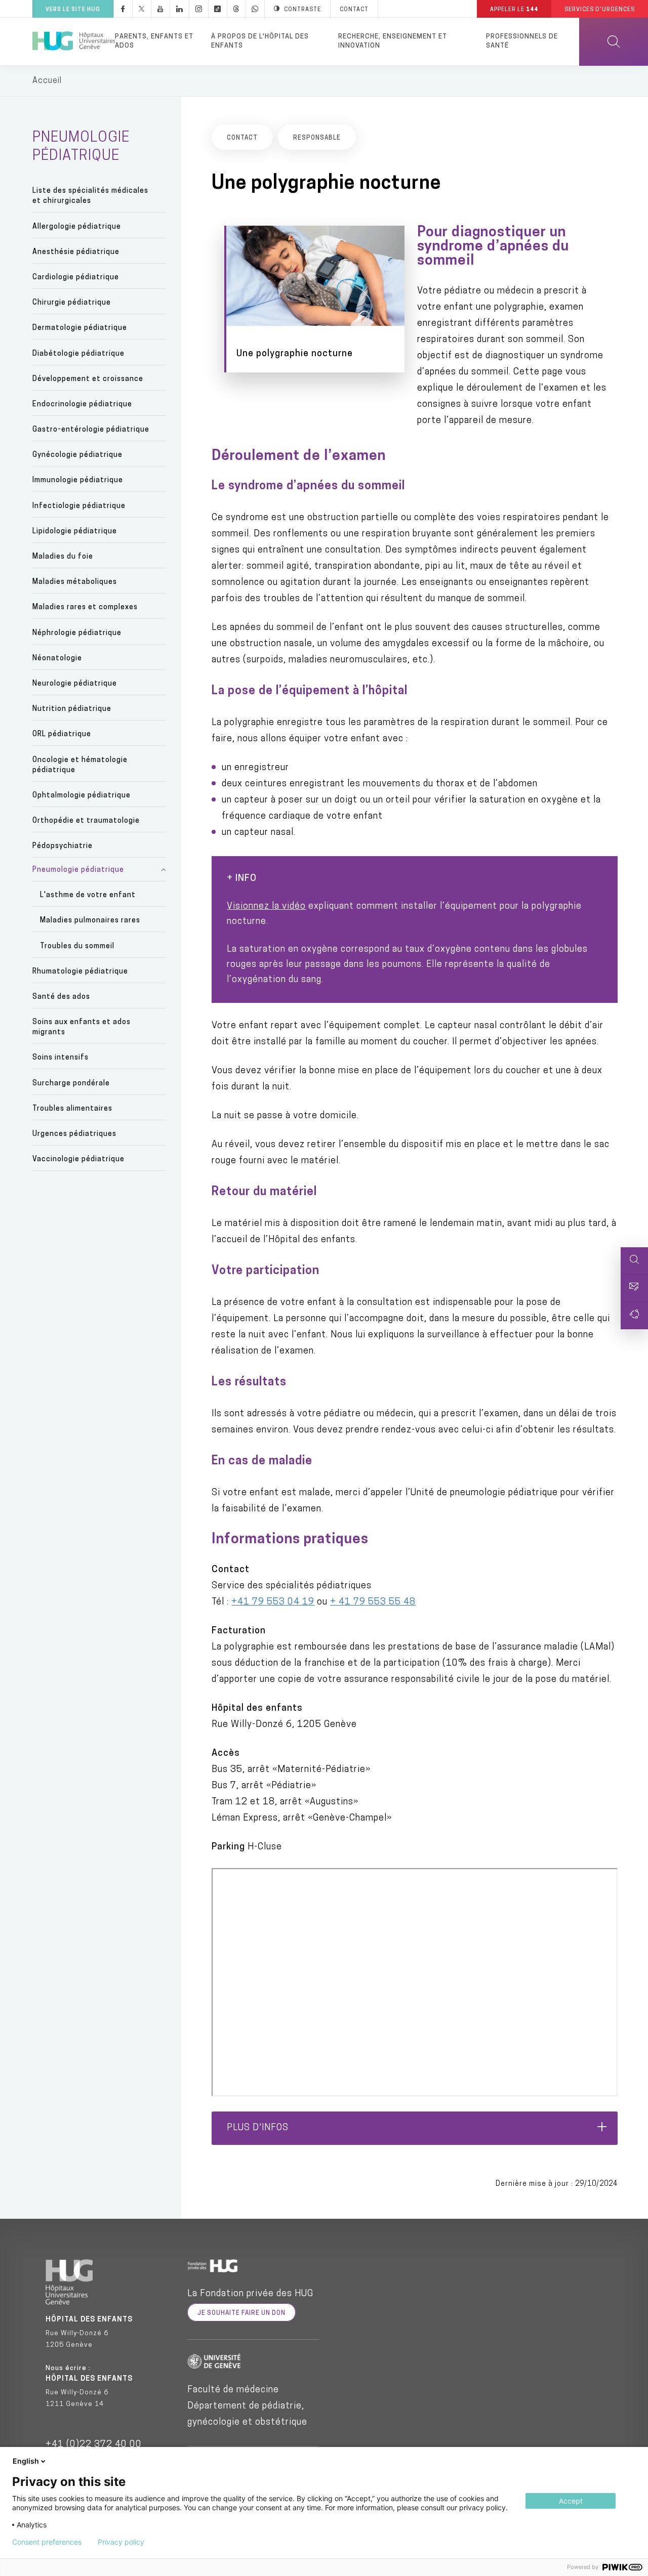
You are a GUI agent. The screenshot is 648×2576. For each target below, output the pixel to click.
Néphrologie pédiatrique (77, 633)
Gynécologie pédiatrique (77, 455)
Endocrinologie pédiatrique (82, 405)
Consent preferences (47, 2542)
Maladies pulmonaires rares (90, 921)
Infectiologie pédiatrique (79, 506)
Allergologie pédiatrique (77, 227)
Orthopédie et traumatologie (86, 821)
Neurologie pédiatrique (75, 684)
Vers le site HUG (73, 10)
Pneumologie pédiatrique (78, 870)
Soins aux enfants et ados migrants (82, 1027)
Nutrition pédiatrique (72, 709)
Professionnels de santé (522, 41)
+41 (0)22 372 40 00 (94, 2445)
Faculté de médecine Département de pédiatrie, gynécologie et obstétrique (247, 2406)
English (26, 2461)
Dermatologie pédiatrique (80, 328)
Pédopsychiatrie (63, 846)
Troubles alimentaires (72, 1109)
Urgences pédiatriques (74, 1134)
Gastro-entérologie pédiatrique (91, 430)
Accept (571, 2501)
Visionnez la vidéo (266, 907)
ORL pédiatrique (62, 734)
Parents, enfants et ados (154, 41)
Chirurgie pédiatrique (72, 303)
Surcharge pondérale (71, 1084)
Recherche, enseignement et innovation (393, 41)
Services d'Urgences (600, 10)
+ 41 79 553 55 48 (373, 1602)
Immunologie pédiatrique (78, 480)
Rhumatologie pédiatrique (80, 972)
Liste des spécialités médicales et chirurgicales (90, 196)
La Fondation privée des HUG (250, 2294)
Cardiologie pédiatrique (76, 278)
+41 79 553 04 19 (273, 1602)
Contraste (302, 10)
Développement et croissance (88, 379)
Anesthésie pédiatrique (76, 252)
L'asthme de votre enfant (88, 895)
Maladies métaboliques (75, 582)
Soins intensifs (60, 1058)
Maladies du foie (63, 557)
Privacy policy (121, 2542)
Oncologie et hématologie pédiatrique (80, 765)
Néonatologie (57, 659)
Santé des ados (61, 997)
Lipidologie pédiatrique (75, 532)
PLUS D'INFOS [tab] (258, 2128)
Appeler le (514, 10)
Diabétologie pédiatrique (78, 354)
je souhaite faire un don (241, 2313)
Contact (354, 10)
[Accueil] (74, 41)
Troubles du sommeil (77, 946)
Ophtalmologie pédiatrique (82, 796)
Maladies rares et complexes (85, 607)
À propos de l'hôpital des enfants (260, 41)
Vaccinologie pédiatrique (78, 1159)
